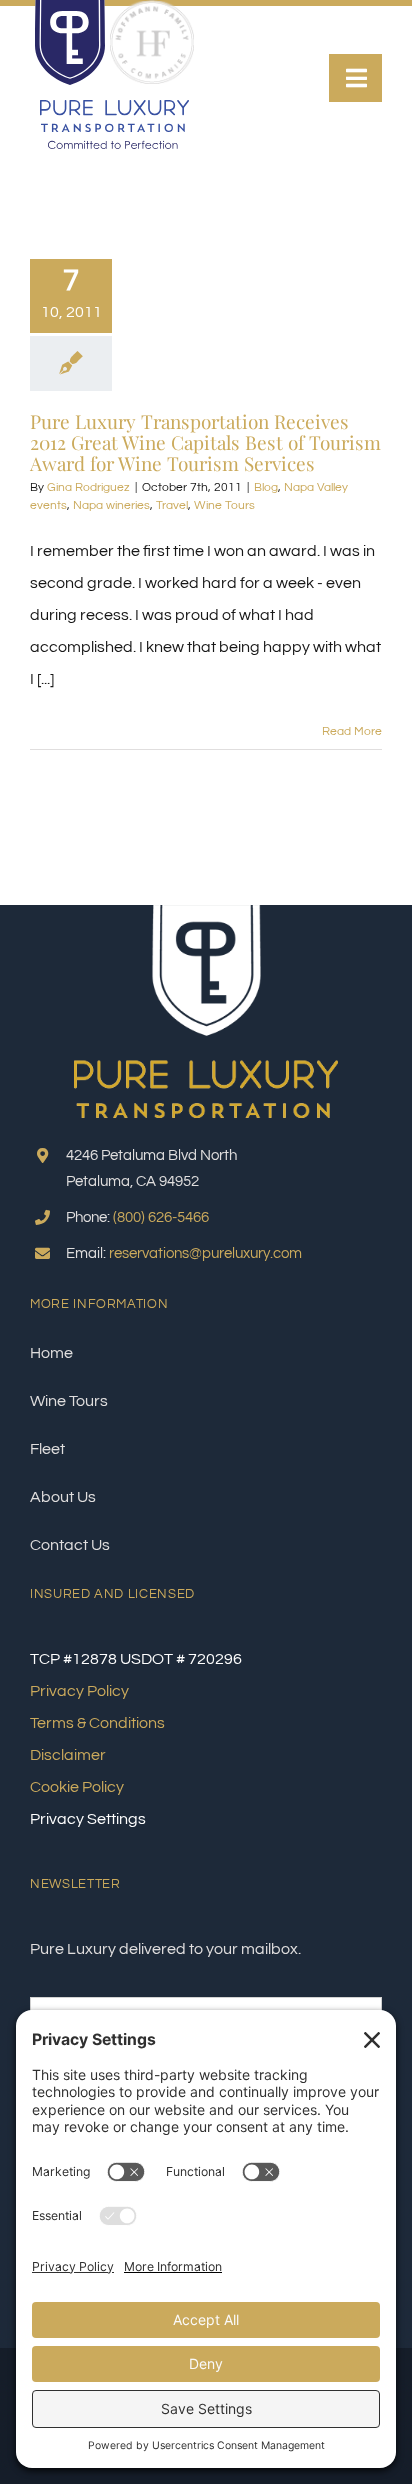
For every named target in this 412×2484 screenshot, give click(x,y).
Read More (352, 731)
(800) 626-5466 (161, 1217)
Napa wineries (111, 505)
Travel (172, 505)
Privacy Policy (79, 1691)
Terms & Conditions (97, 1723)
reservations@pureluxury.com (205, 1253)
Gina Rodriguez (88, 487)
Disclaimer (68, 1755)
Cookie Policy (77, 1787)
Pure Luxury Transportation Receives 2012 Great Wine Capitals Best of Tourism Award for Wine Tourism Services (205, 442)
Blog (266, 487)
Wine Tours (224, 505)
